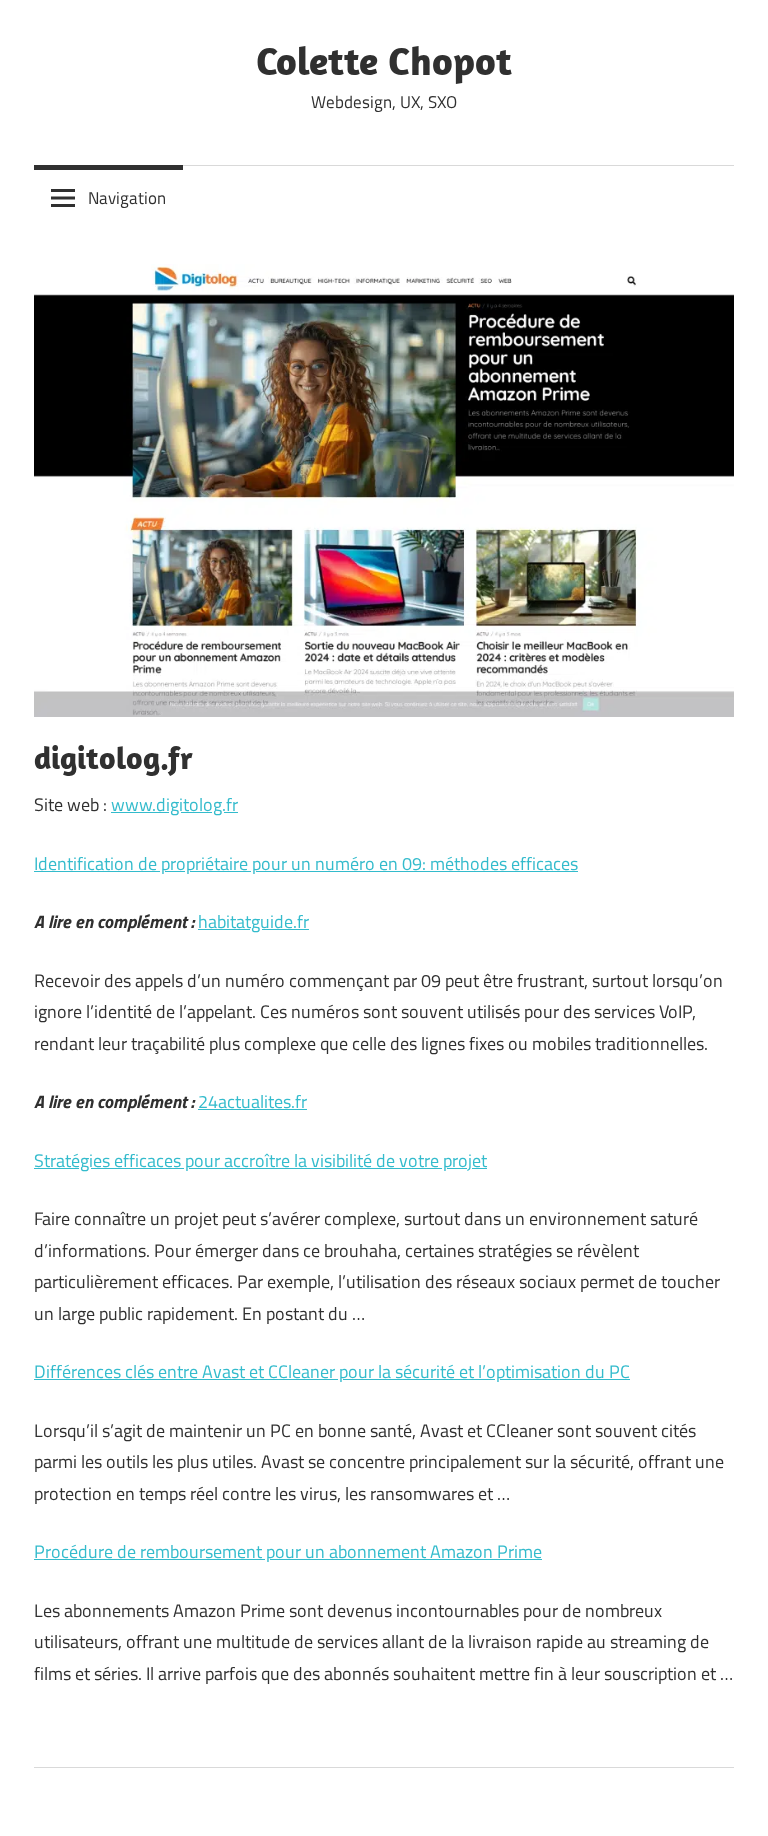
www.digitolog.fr (174, 804)
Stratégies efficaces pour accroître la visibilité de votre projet (260, 1160)
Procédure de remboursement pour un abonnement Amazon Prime (288, 1551)
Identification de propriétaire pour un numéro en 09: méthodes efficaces (306, 863)
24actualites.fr (252, 1101)
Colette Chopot (384, 60)
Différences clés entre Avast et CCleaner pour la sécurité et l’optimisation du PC (332, 1371)
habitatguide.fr (253, 921)
